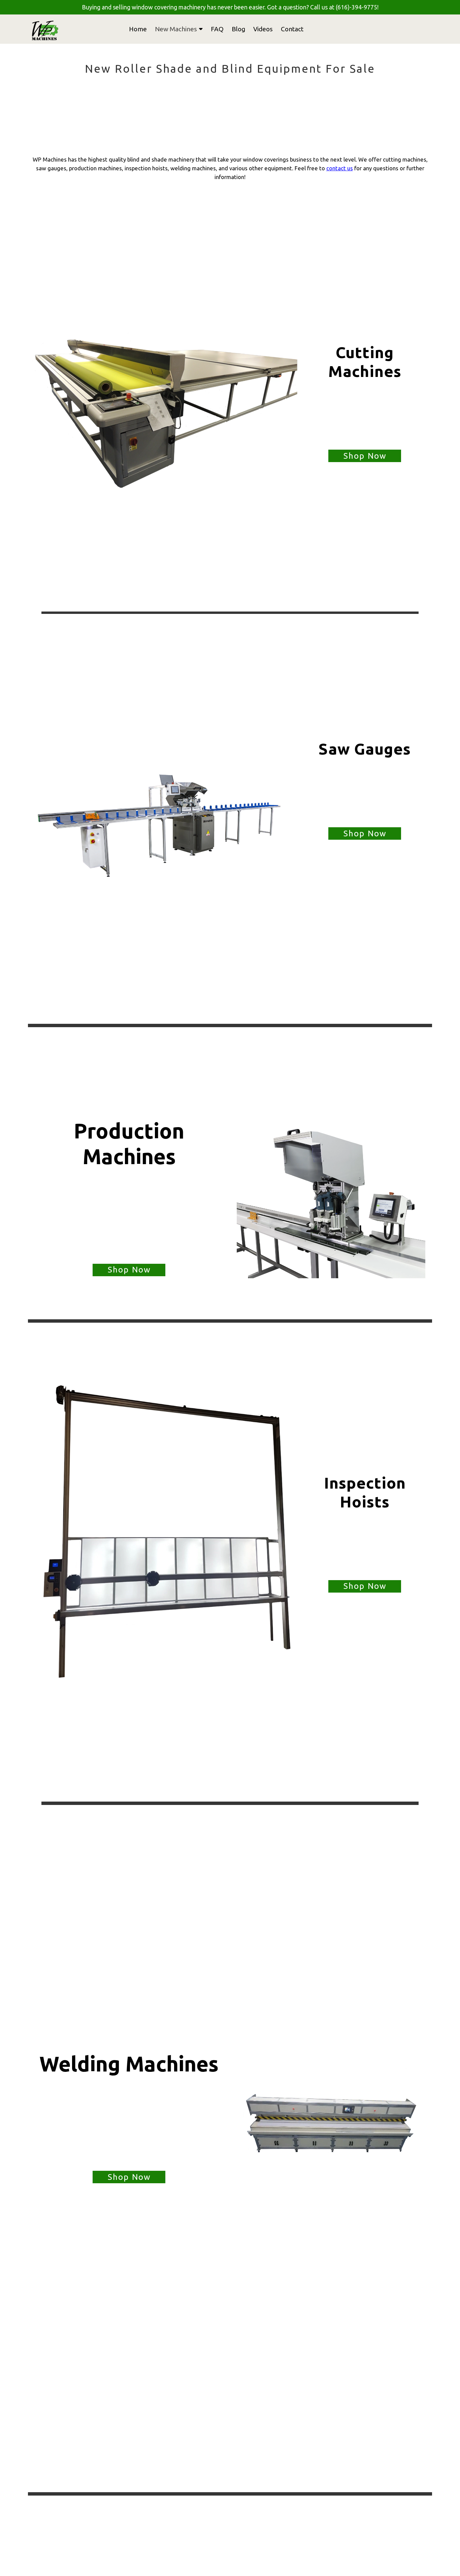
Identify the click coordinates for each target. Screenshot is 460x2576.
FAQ (217, 29)
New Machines (176, 29)
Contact (292, 29)
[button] (365, 456)
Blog (238, 29)
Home (138, 29)
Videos (263, 29)
